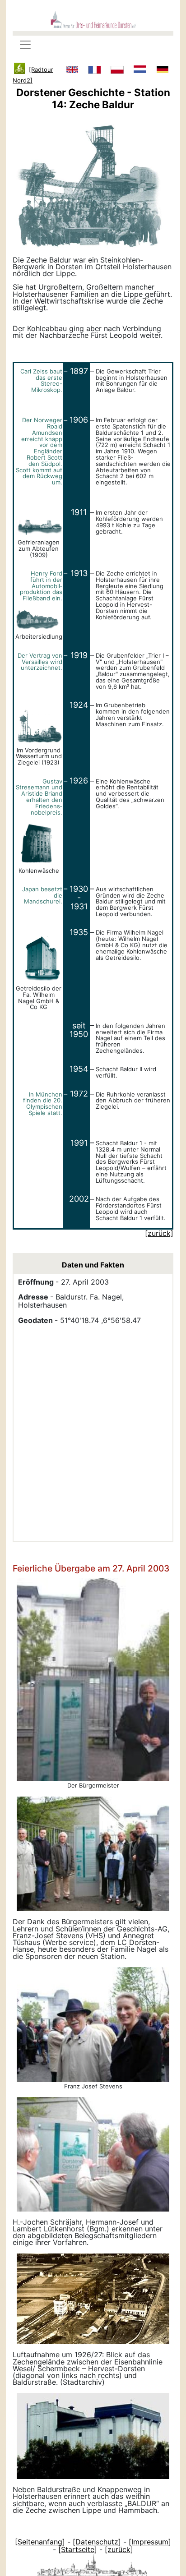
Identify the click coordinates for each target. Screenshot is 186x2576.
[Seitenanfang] (40, 2542)
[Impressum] (150, 2542)
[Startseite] (78, 2549)
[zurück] (119, 2549)
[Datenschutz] (97, 2542)
